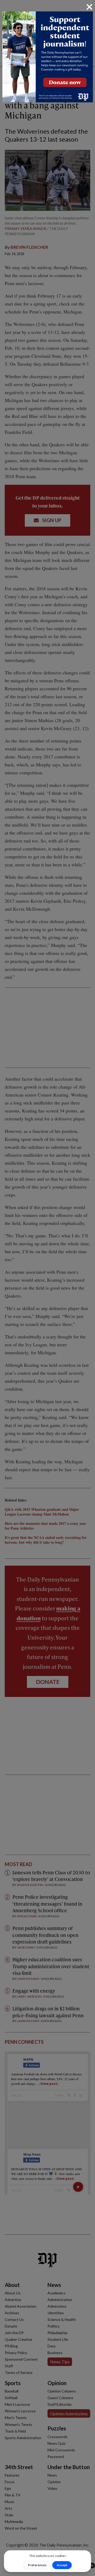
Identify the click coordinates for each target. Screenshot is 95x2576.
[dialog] (47, 1288)
